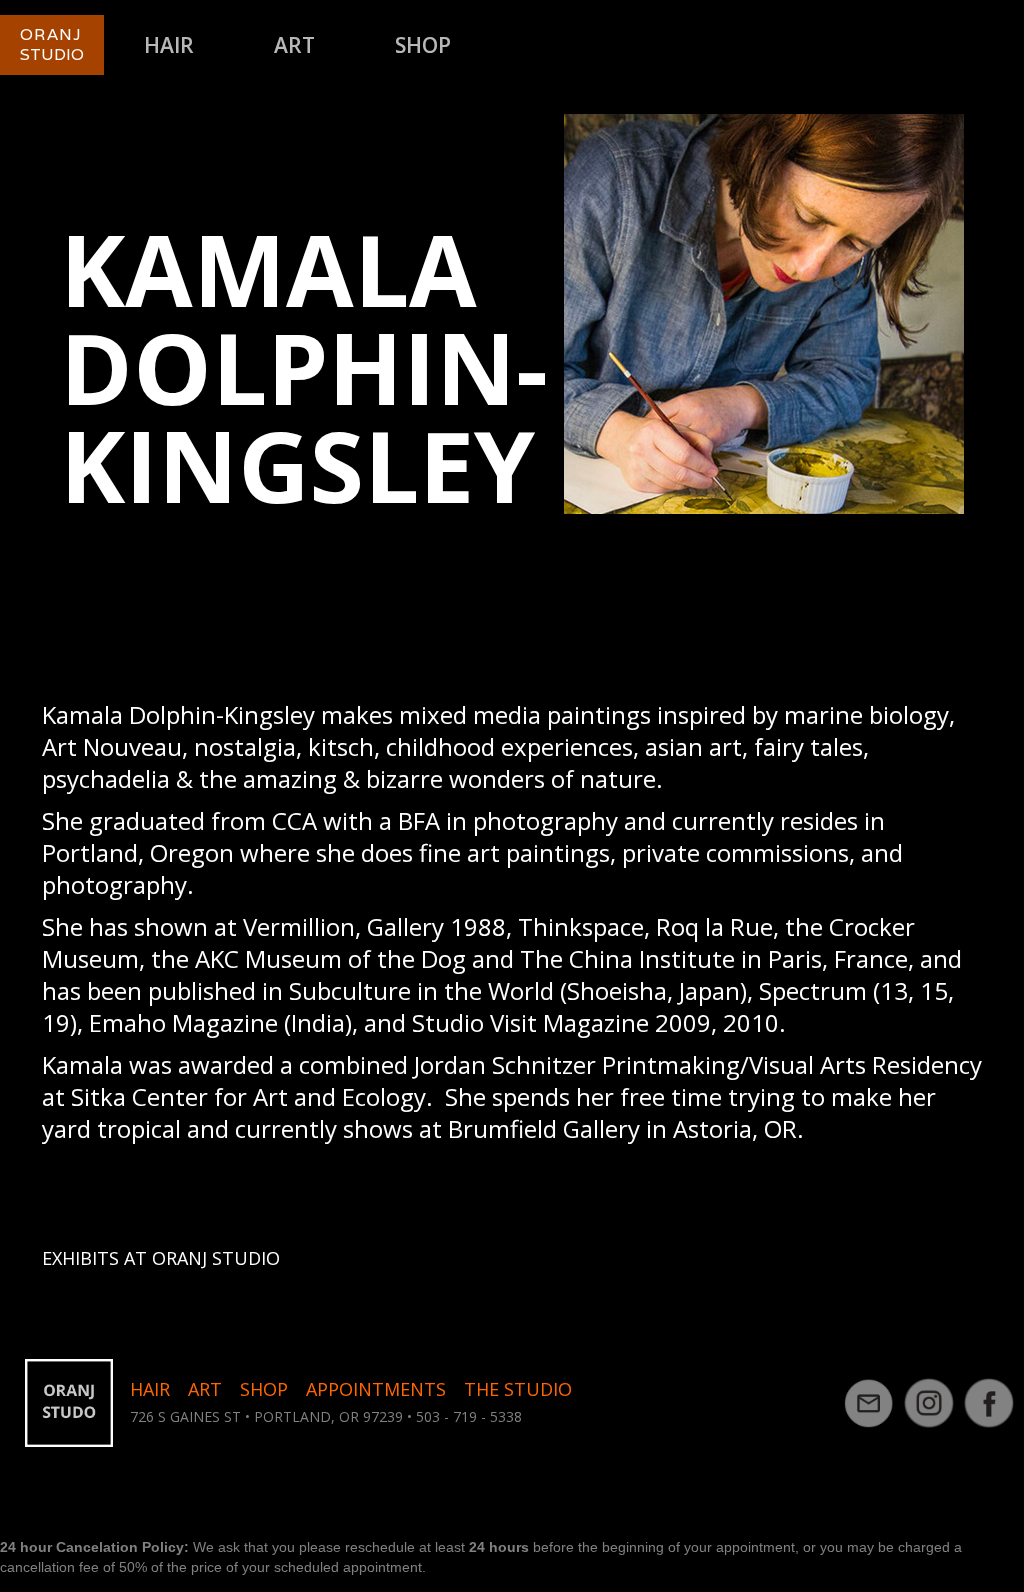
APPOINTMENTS (376, 1389)
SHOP (423, 45)
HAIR (169, 45)
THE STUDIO (518, 1389)
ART (294, 45)
